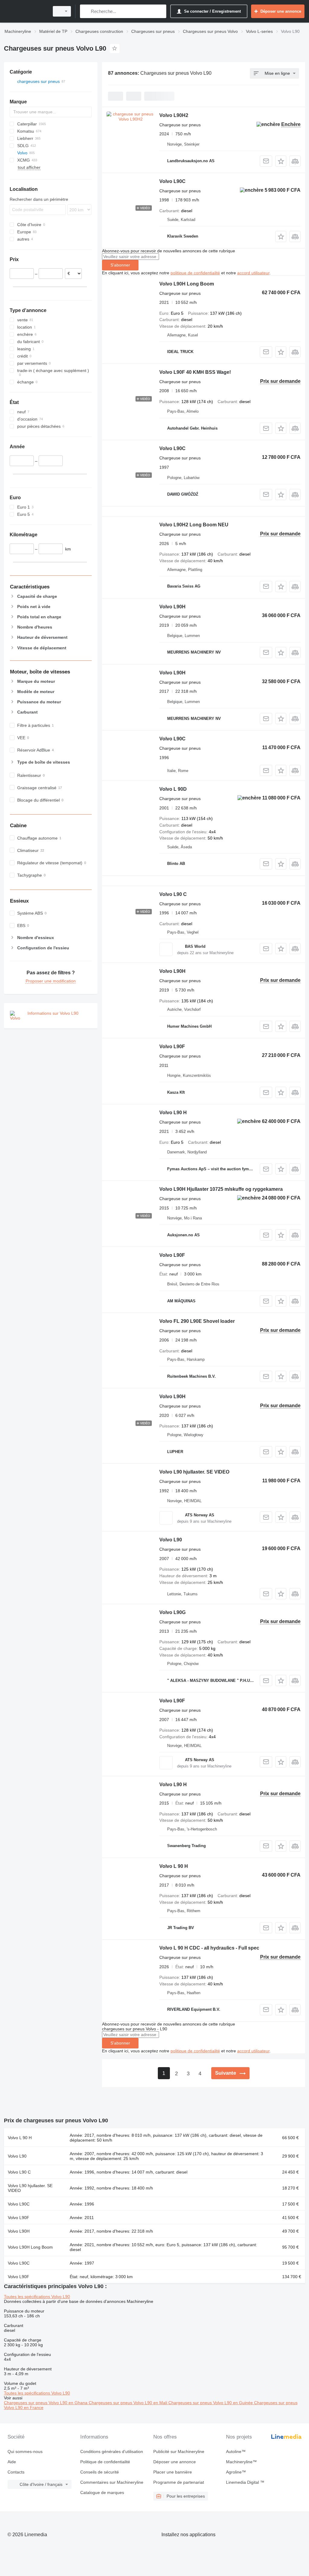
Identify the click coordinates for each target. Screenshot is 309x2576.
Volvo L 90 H (174, 1866)
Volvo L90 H (173, 1113)
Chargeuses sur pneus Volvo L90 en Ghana (46, 2403)
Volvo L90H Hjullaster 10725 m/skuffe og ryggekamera (221, 1189)
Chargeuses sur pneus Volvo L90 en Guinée (211, 2403)
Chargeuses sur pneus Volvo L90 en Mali (129, 2403)
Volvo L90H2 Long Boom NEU (194, 525)
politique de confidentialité (195, 273)
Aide (12, 2462)
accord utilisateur (253, 273)
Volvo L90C (172, 181)
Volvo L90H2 (174, 115)
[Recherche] (86, 11)
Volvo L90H (172, 607)
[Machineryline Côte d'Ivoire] (26, 11)
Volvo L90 (171, 1540)
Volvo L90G (172, 1612)
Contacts (16, 2472)
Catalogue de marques (102, 2492)
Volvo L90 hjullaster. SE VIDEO (194, 1472)
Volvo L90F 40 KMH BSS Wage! (195, 372)
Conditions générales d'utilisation (112, 2451)
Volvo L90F (172, 1047)
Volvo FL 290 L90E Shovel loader (197, 1321)
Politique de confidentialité (105, 2462)
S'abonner (120, 265)
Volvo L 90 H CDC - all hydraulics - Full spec (209, 1948)
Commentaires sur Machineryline (112, 2482)
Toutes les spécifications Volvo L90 (37, 2297)
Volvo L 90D (173, 789)
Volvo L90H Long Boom (187, 284)
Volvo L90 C (173, 894)
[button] (281, 161)
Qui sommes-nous (25, 2451)
